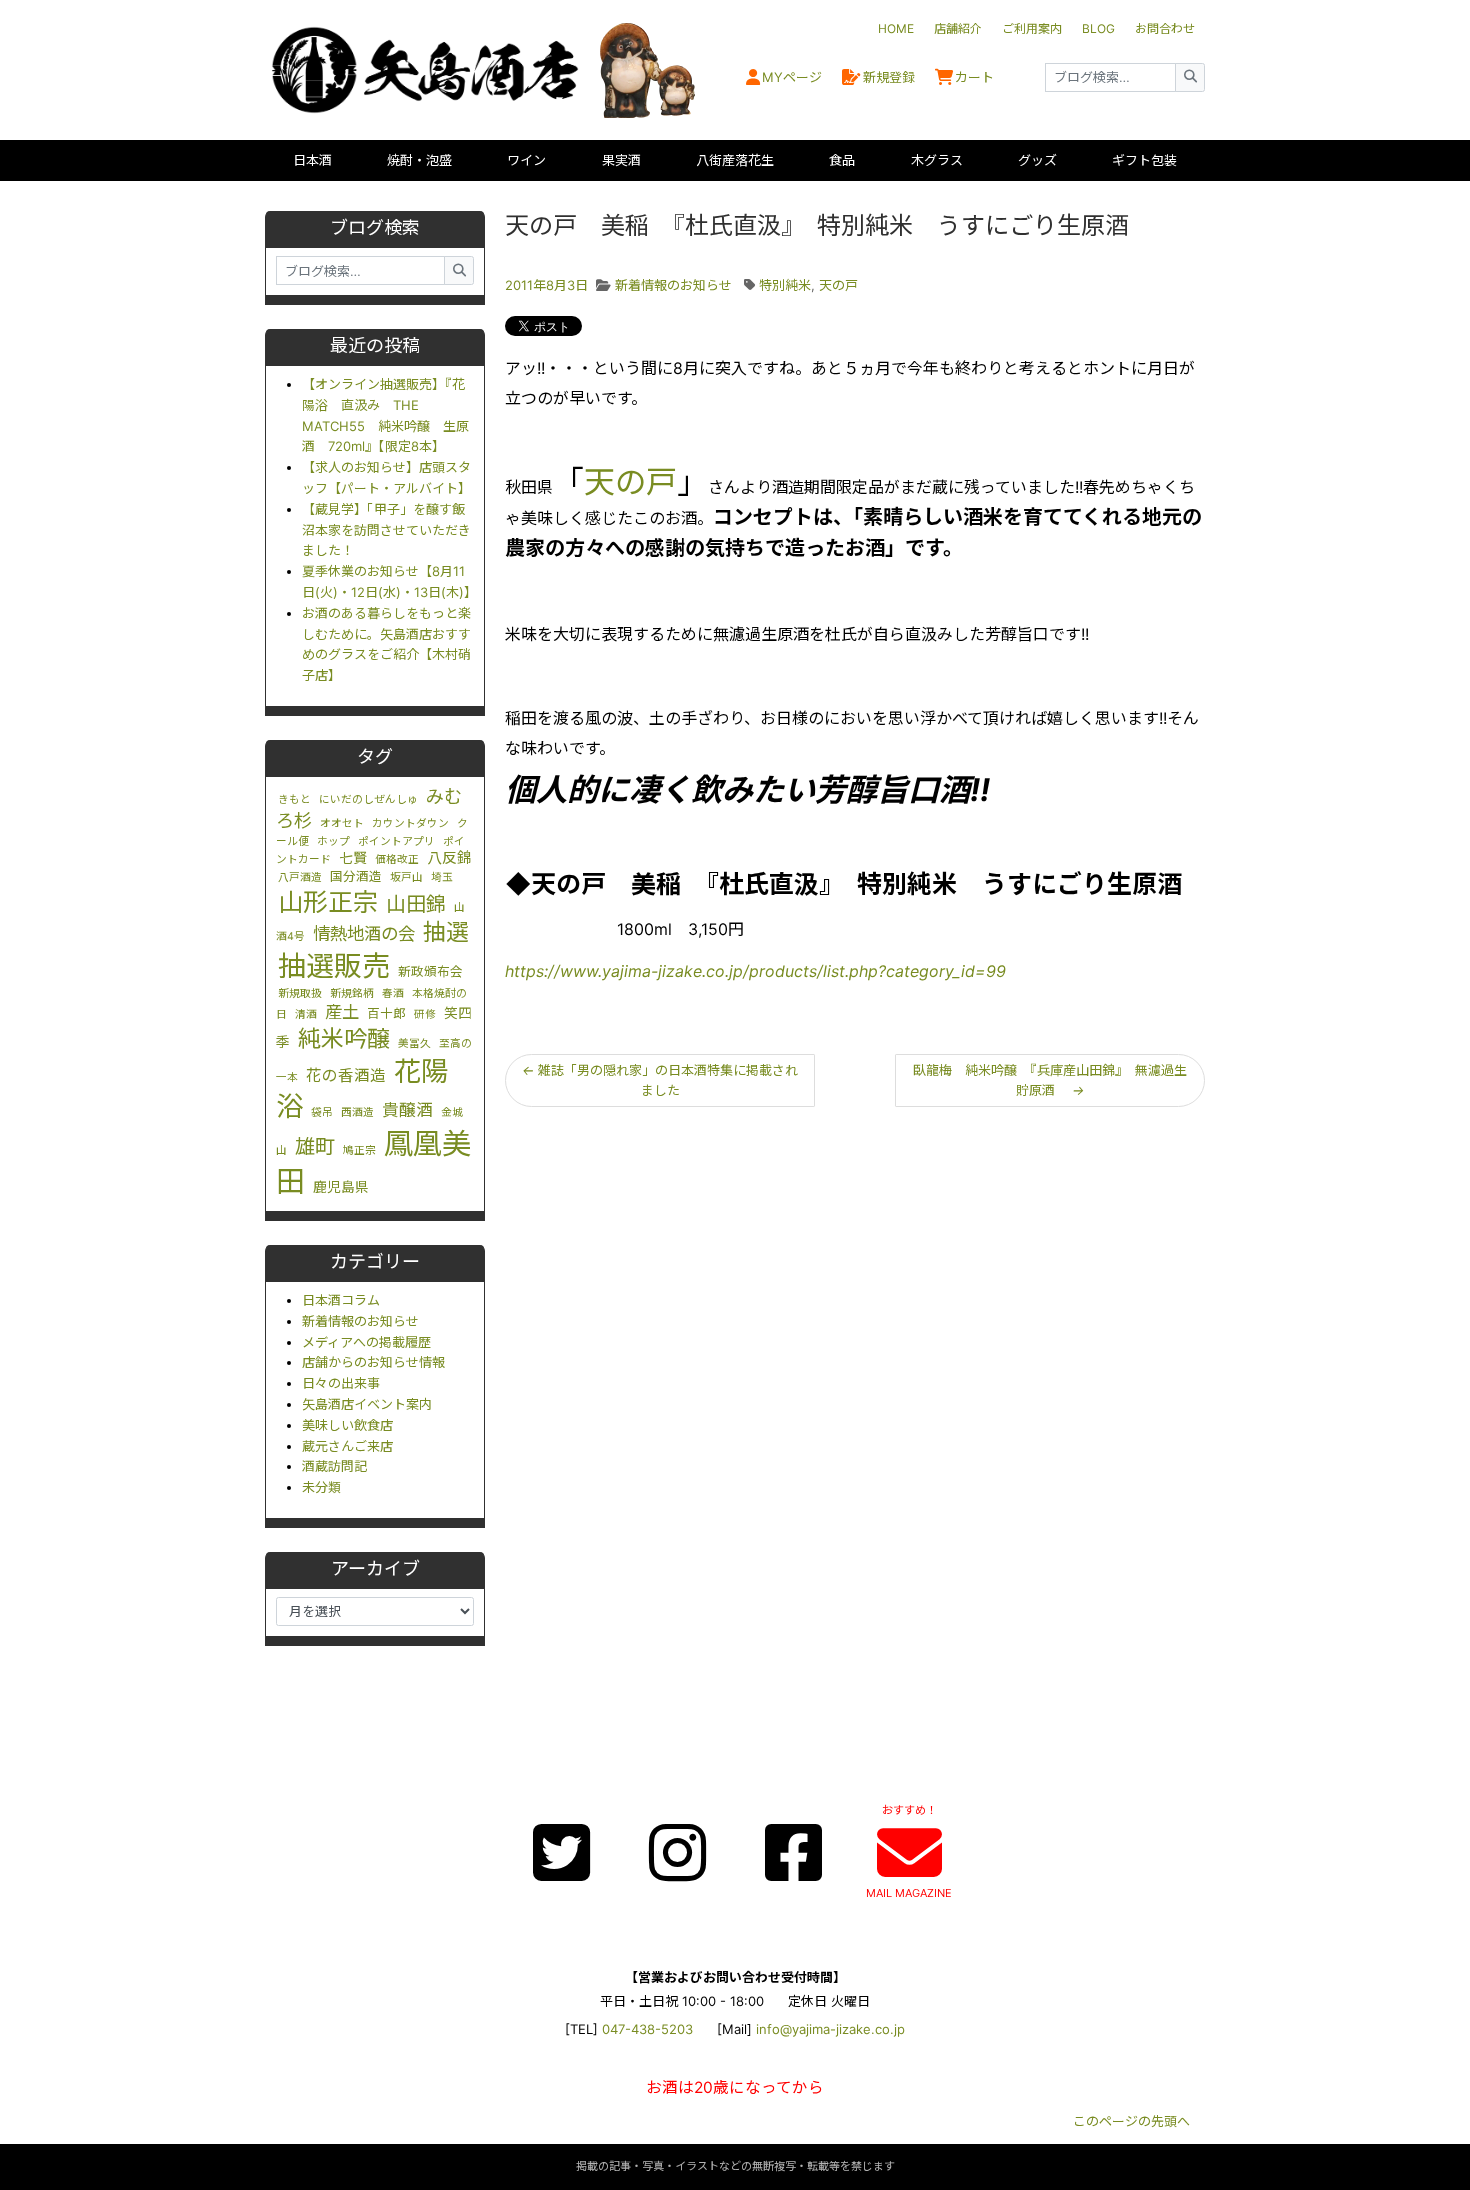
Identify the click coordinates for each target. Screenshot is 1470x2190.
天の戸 (838, 285)
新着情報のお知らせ (360, 1321)
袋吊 (322, 1112)
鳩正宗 (359, 1150)
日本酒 (312, 160)
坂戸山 (406, 877)
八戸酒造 (300, 877)
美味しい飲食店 (347, 1425)
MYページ (792, 77)
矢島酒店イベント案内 (367, 1404)
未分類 (321, 1487)
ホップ (333, 841)
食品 (842, 160)
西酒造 (357, 1112)
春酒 (393, 993)
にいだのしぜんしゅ (368, 799)
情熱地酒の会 (364, 933)
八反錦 (449, 858)
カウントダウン (410, 823)
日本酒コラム (341, 1300)
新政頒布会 (430, 971)
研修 (425, 1014)
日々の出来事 (341, 1383)
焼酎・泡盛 (419, 160)
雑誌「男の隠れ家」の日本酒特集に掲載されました (660, 1080)
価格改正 (397, 859)
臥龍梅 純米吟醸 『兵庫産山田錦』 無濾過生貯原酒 (1050, 1080)
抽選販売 (334, 966)
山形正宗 (328, 902)
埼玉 (442, 877)
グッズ (1037, 160)
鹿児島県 (341, 1187)
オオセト (342, 823)
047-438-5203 (647, 2029)
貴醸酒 (407, 1110)
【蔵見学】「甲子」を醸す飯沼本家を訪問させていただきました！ (386, 530)
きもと (294, 799)
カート (974, 77)
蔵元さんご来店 (347, 1446)
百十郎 (386, 1013)
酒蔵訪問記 (334, 1466)
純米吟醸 (344, 1039)
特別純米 (785, 285)
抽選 (446, 932)
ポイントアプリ (396, 841)
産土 (342, 1011)
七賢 (353, 858)
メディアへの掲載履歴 (366, 1342)
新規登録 (889, 77)
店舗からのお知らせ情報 (373, 1362)
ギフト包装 (1144, 160)
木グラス (937, 160)
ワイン (526, 160)
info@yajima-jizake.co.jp (830, 2029)
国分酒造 (356, 876)
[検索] (1190, 77)
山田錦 (416, 904)
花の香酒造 (346, 1075)
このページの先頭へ (1131, 2121)
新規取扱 (300, 993)
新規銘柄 (352, 993)
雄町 (315, 1146)
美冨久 (414, 1043)
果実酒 (621, 160)
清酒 (306, 1014)
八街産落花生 (735, 160)
